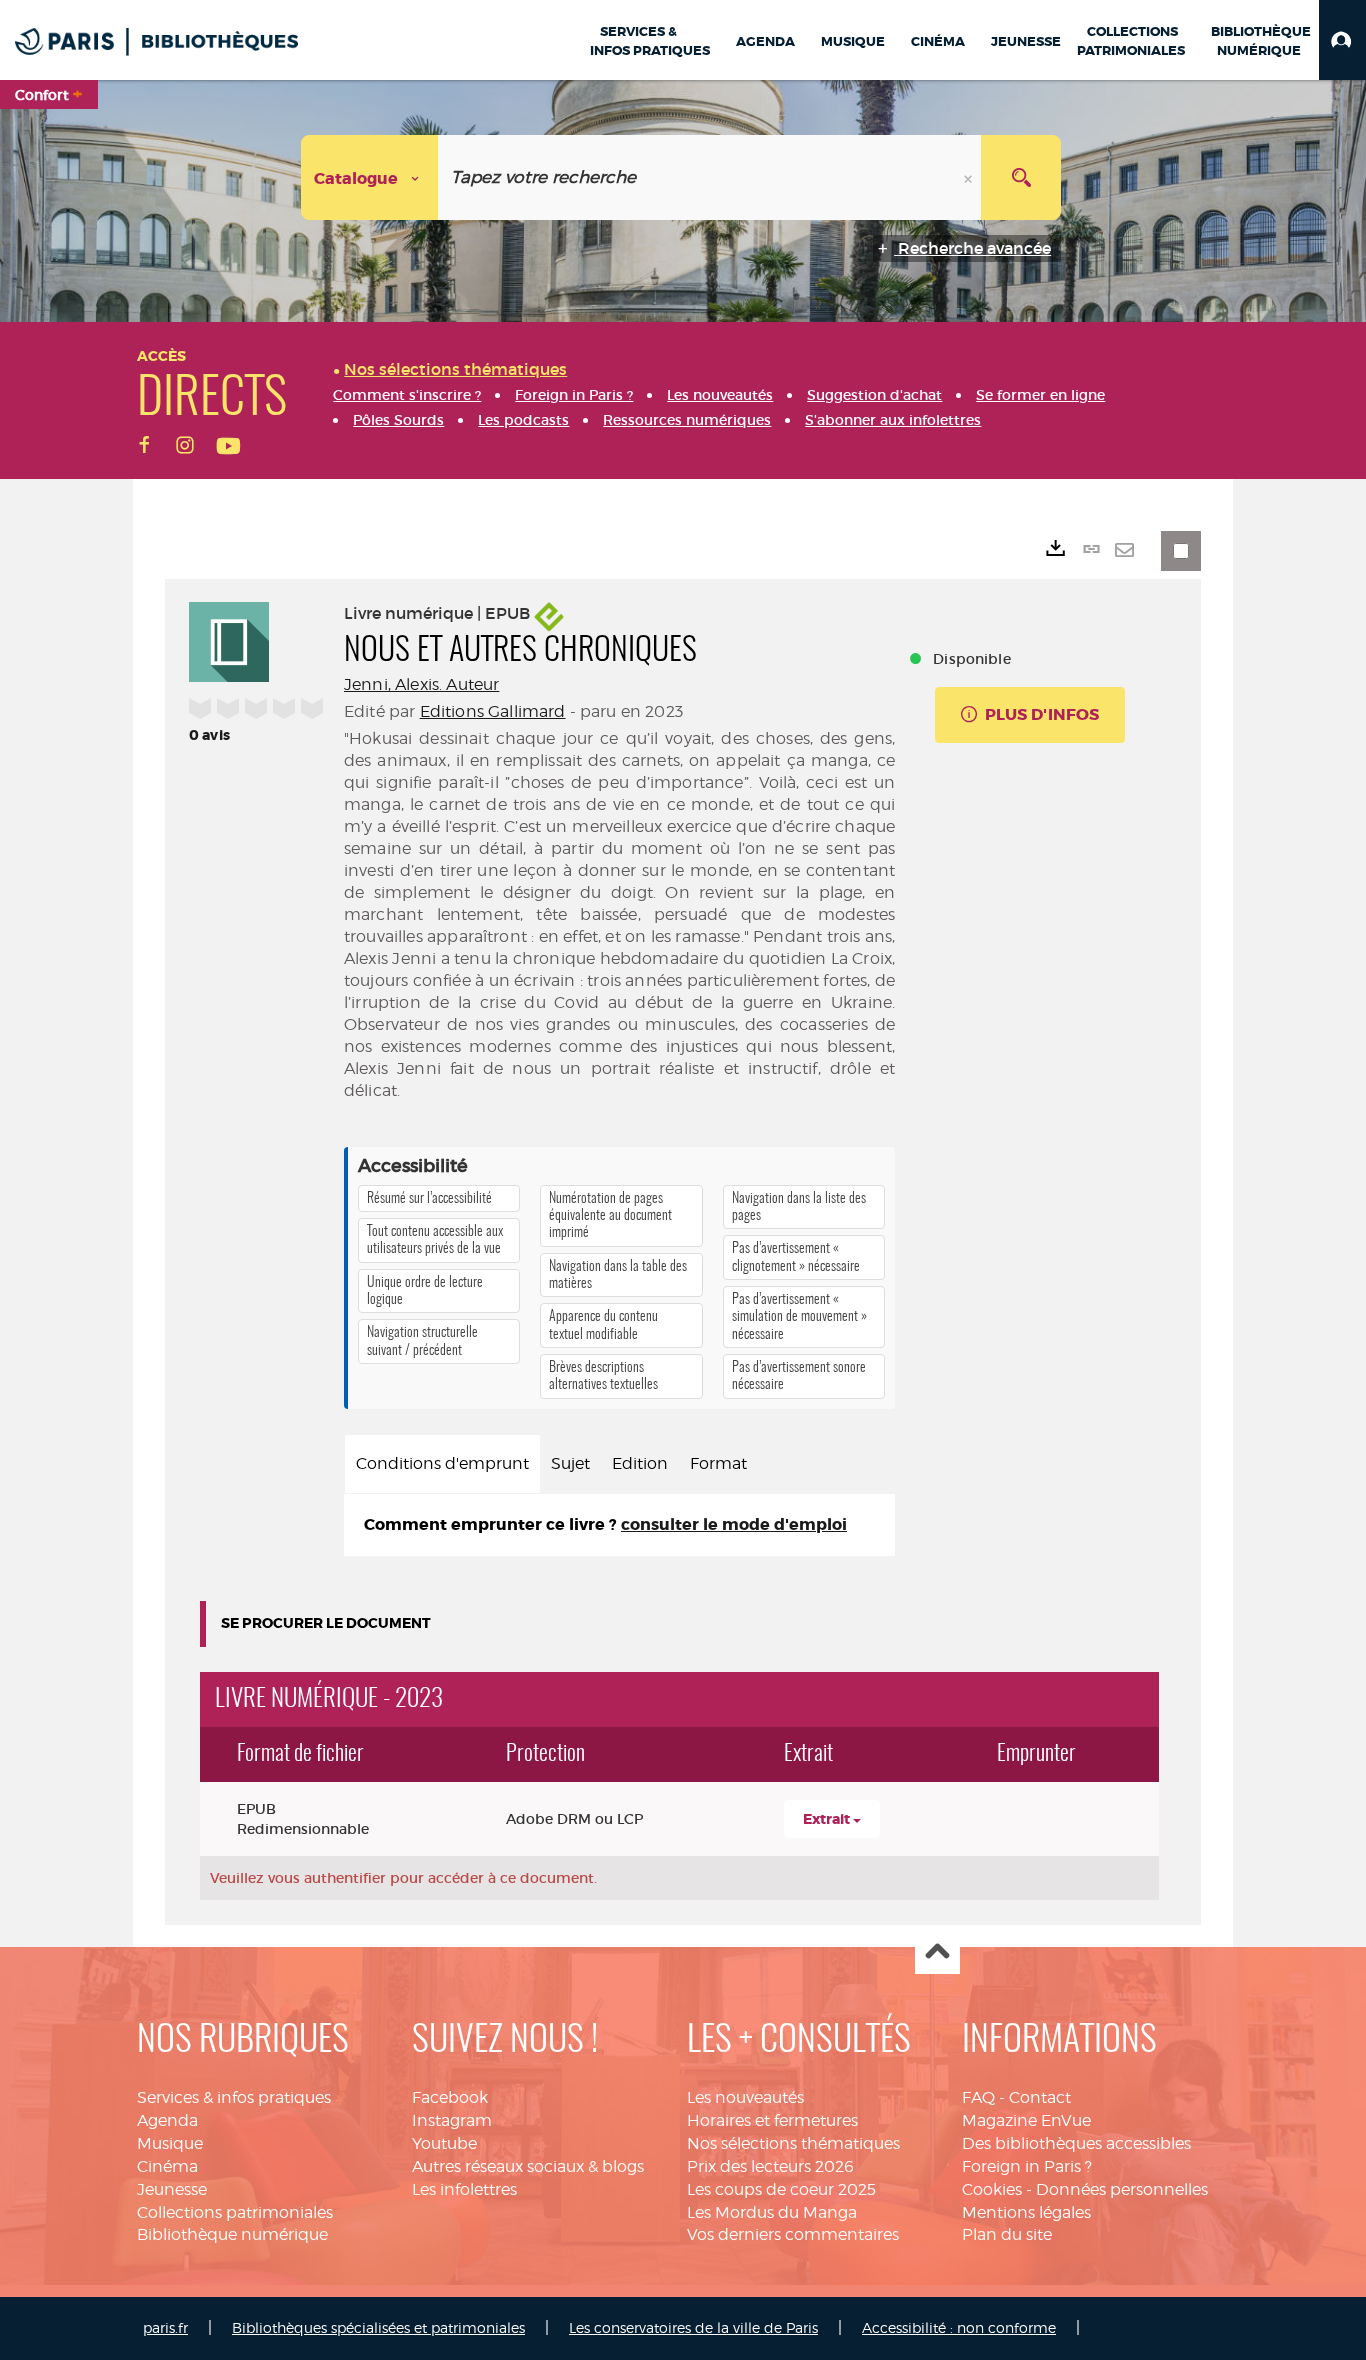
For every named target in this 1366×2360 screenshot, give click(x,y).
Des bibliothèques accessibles (1076, 2143)
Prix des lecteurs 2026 (770, 2166)
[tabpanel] (619, 1525)
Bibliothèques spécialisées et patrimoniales (378, 2327)
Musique (170, 2143)
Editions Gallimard (493, 711)
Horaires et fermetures (772, 2120)
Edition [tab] (640, 1463)
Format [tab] (718, 1463)
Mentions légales (1026, 2212)
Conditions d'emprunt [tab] (442, 1463)
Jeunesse (172, 2189)
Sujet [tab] (570, 1463)
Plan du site (1007, 2234)
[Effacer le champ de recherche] (970, 177)
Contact (1040, 2097)
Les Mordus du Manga (772, 2212)
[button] (1342, 40)
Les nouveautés (745, 2097)
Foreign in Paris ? (1027, 2166)
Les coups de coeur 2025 (781, 2189)
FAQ (978, 2097)
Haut (937, 1952)
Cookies (992, 2189)
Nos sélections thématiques (793, 2143)
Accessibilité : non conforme (959, 2327)
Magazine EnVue (1026, 2120)
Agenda (167, 2120)
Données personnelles (1122, 2189)
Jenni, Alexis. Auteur (421, 684)
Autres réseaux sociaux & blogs (528, 2166)
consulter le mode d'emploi (734, 1524)
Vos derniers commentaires (793, 2234)
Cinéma (167, 2166)
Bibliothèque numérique (232, 2234)
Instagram (452, 2120)
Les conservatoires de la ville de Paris (693, 2327)
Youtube (444, 2143)
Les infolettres (464, 2189)
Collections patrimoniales (235, 2212)
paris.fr (165, 2327)
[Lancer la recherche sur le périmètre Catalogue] (1021, 177)
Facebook (450, 2097)
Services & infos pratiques (234, 2097)
